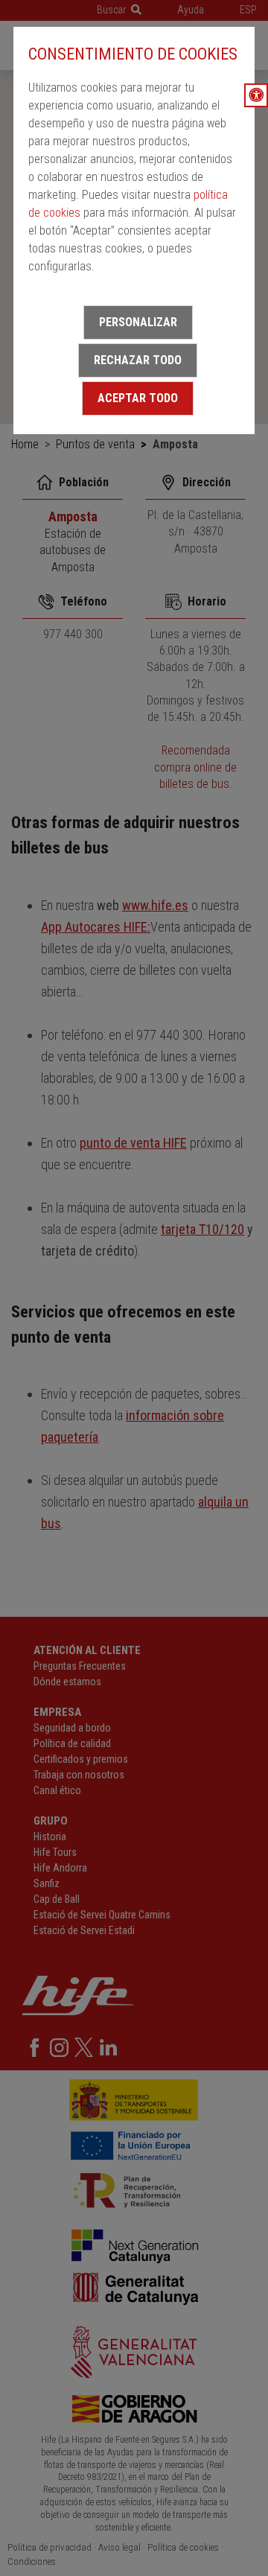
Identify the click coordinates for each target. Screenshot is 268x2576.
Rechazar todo (138, 360)
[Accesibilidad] (256, 95)
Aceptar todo (138, 398)
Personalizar (138, 322)
